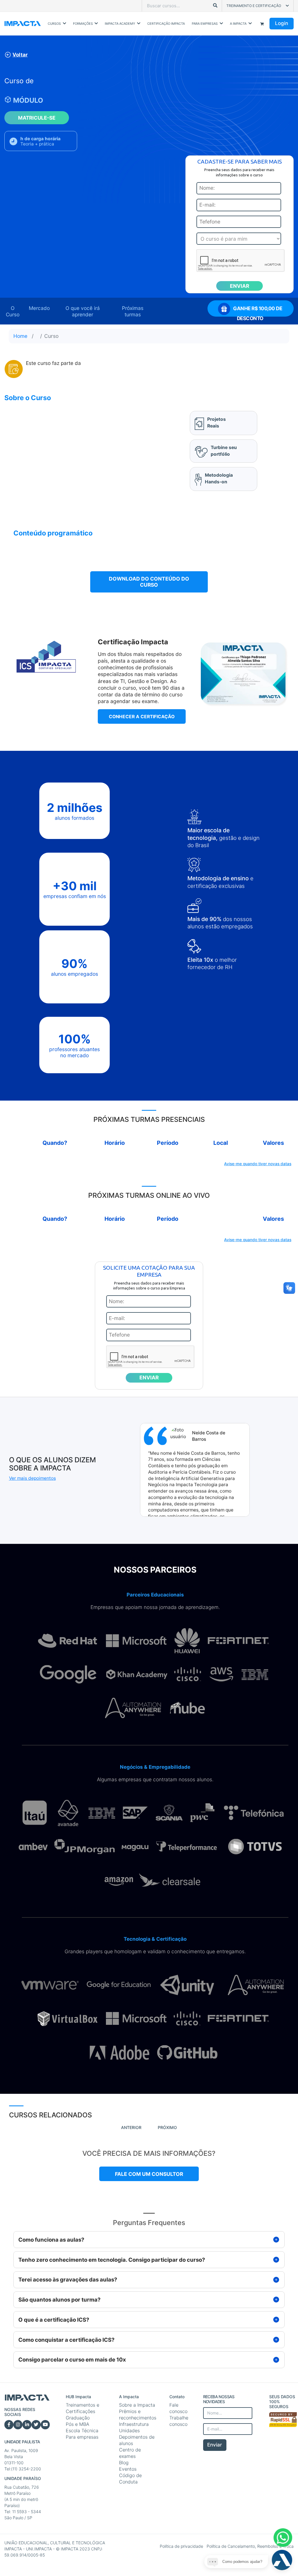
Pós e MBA (78, 2424)
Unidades (129, 2430)
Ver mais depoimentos (32, 1478)
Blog (124, 2463)
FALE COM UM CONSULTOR (149, 2174)
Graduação (78, 2418)
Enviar (215, 2445)
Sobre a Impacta (137, 2405)
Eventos (128, 2469)
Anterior (131, 2127)
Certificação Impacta (166, 24)
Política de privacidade (182, 2546)
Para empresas (82, 2437)
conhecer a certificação (142, 717)
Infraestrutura (134, 2424)
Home (20, 336)
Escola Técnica (82, 2430)
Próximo (167, 2127)
